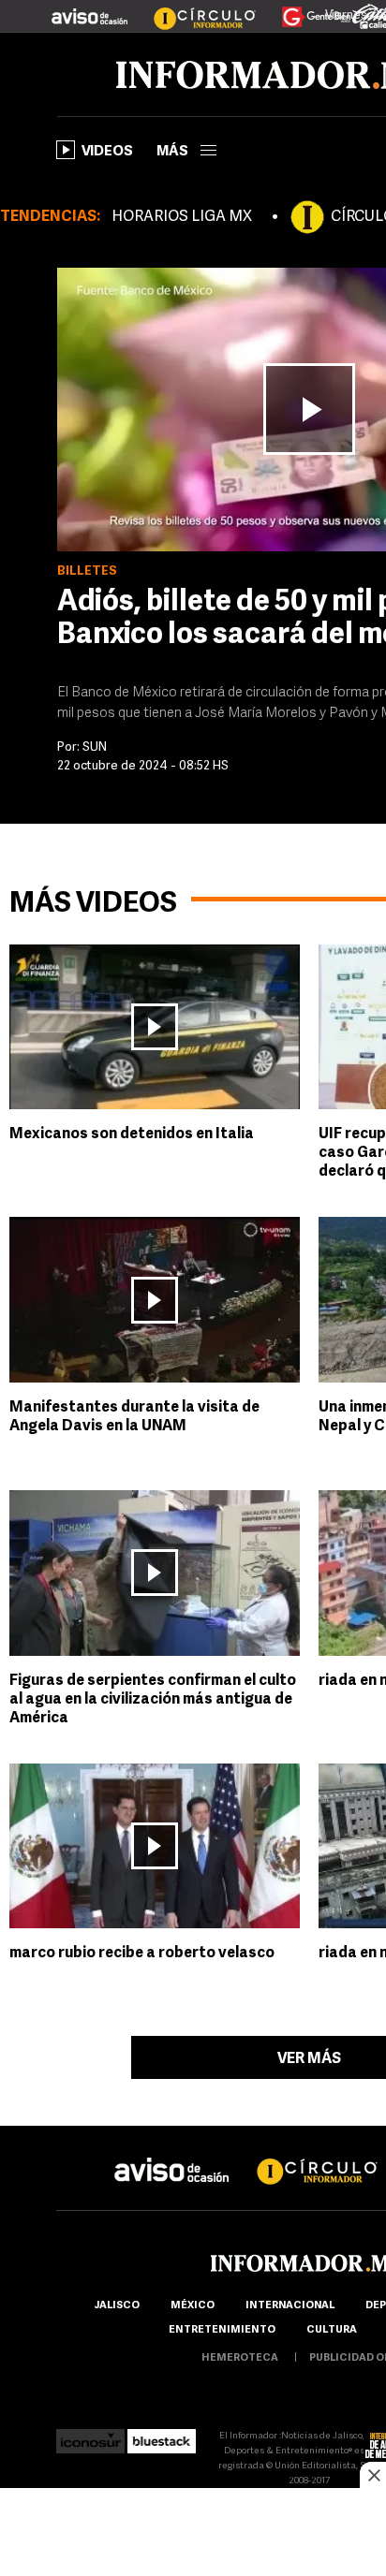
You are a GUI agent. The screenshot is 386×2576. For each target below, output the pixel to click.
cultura (332, 2330)
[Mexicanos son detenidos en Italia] (155, 1027)
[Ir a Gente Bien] (305, 9)
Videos (107, 152)
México (193, 2306)
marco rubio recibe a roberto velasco (142, 1954)
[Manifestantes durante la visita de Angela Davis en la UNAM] (155, 1300)
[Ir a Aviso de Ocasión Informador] (89, 9)
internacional (290, 2306)
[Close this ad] (373, 2475)
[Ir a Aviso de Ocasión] (172, 2155)
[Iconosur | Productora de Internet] (90, 2436)
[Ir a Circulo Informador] (193, 9)
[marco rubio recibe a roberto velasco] (155, 1846)
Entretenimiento (222, 2330)
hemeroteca (240, 2358)
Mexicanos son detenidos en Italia (132, 1134)
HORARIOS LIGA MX (182, 217)
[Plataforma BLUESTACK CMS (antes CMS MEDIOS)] (162, 2436)
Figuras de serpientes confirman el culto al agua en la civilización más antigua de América (153, 1700)
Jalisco (117, 2306)
